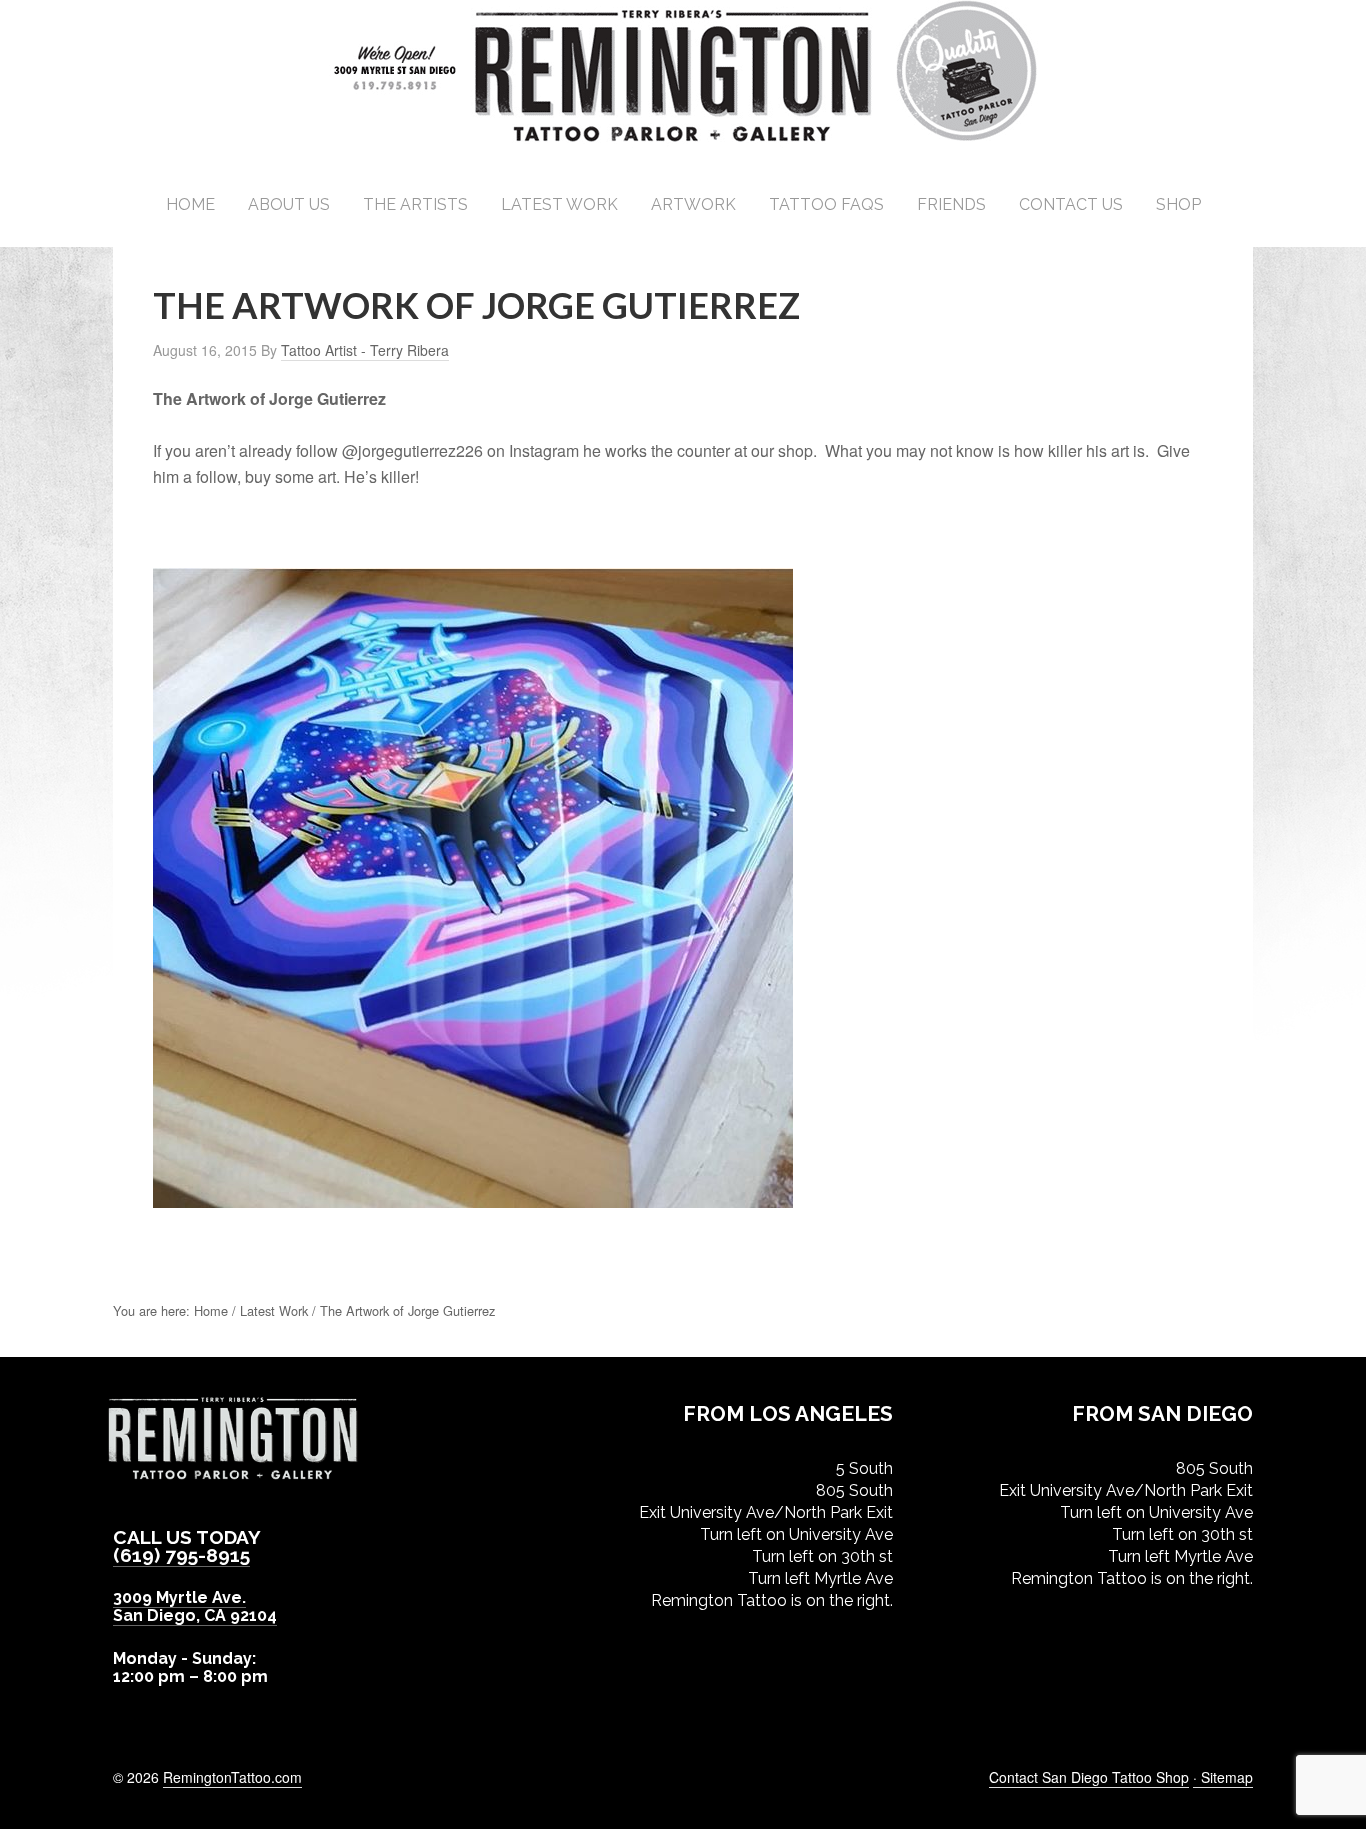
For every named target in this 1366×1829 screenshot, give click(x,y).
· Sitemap (1223, 1777)
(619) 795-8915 (181, 1555)
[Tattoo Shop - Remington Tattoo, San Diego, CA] (683, 139)
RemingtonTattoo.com (232, 1777)
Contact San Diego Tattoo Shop (1089, 1777)
